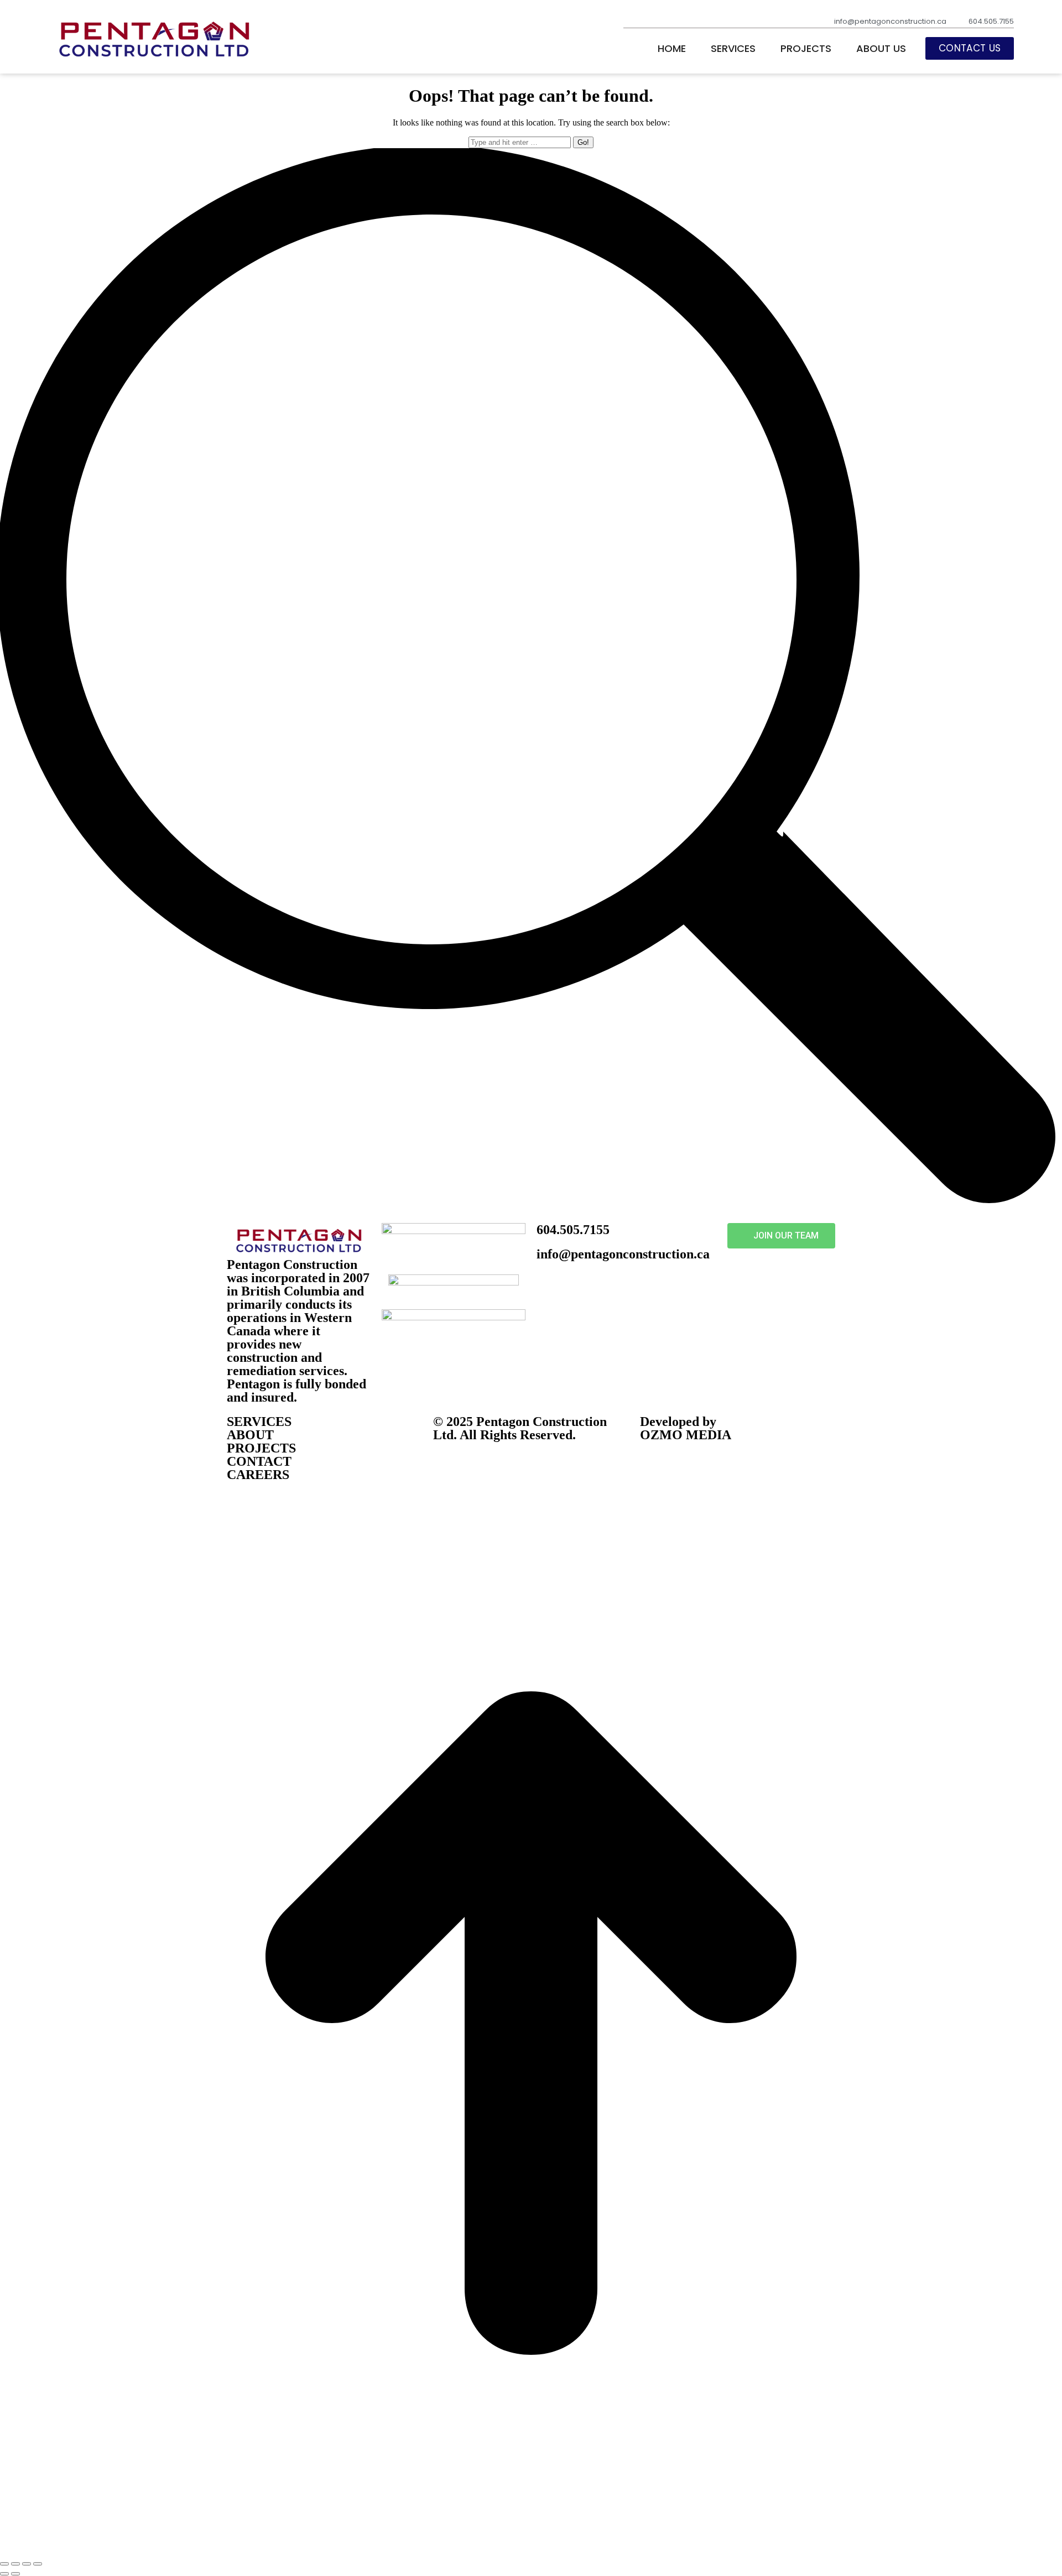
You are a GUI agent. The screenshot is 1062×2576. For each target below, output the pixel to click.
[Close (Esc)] (4, 2564)
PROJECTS (261, 1448)
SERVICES (259, 1422)
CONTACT (259, 1461)
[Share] (15, 2564)
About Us (881, 49)
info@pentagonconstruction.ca (623, 1254)
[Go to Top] (531, 2551)
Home (672, 49)
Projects (806, 49)
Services (733, 49)
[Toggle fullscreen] (27, 2564)
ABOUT (250, 1435)
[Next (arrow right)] (15, 2574)
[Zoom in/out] (38, 2564)
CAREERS (258, 1475)
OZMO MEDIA (686, 1435)
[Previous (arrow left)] (4, 2574)
